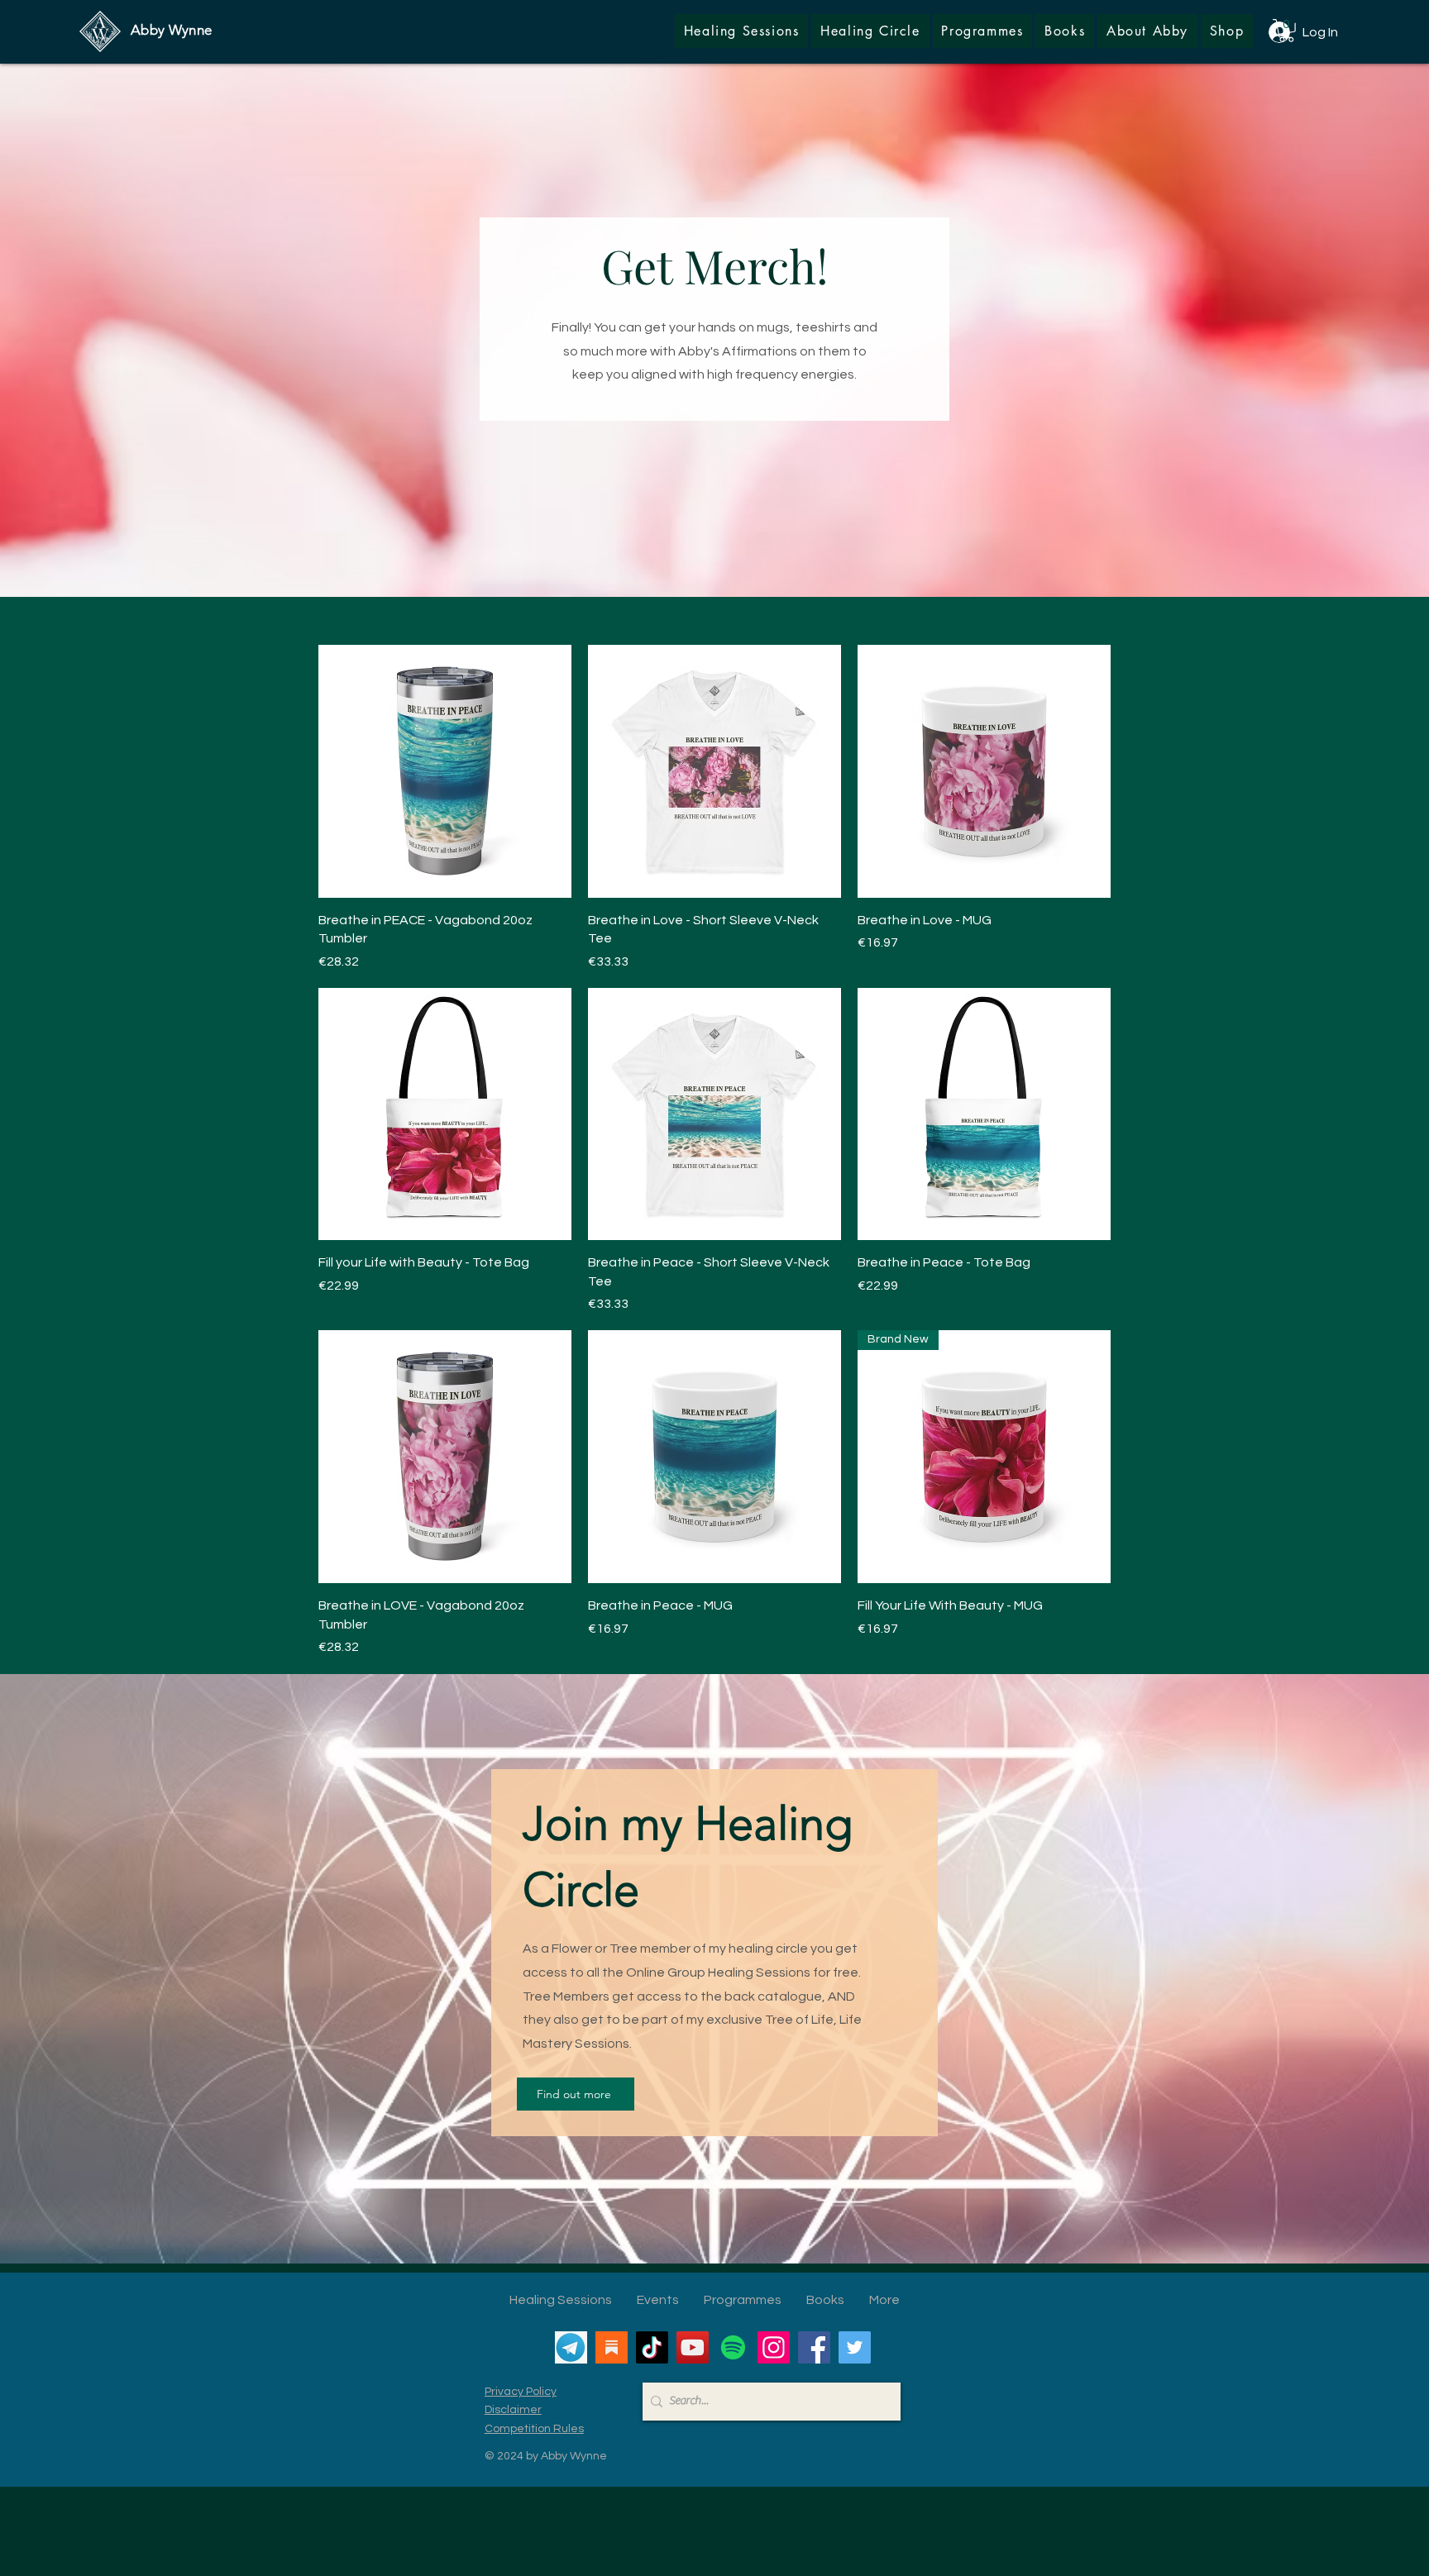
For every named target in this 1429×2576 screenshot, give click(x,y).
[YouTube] (693, 2347)
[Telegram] (571, 2347)
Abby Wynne (171, 30)
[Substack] (612, 2347)
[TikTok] (652, 2347)
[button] (1227, 31)
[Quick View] (445, 771)
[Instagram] (774, 2347)
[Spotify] (733, 2347)
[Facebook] (814, 2347)
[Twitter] (855, 2347)
